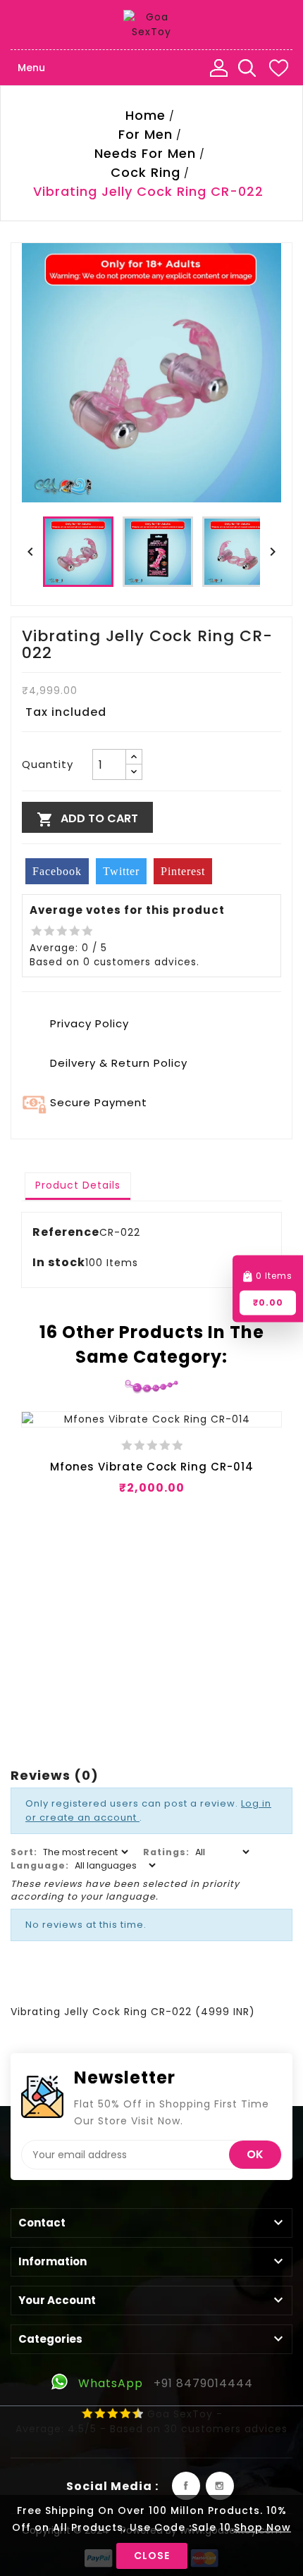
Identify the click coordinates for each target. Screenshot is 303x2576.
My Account (218, 68)
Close (152, 2556)
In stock (59, 1262)
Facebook (186, 2486)
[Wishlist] (278, 68)
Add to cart (87, 819)
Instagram (220, 2486)
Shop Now (262, 2527)
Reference (66, 1232)
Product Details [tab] (78, 1185)
